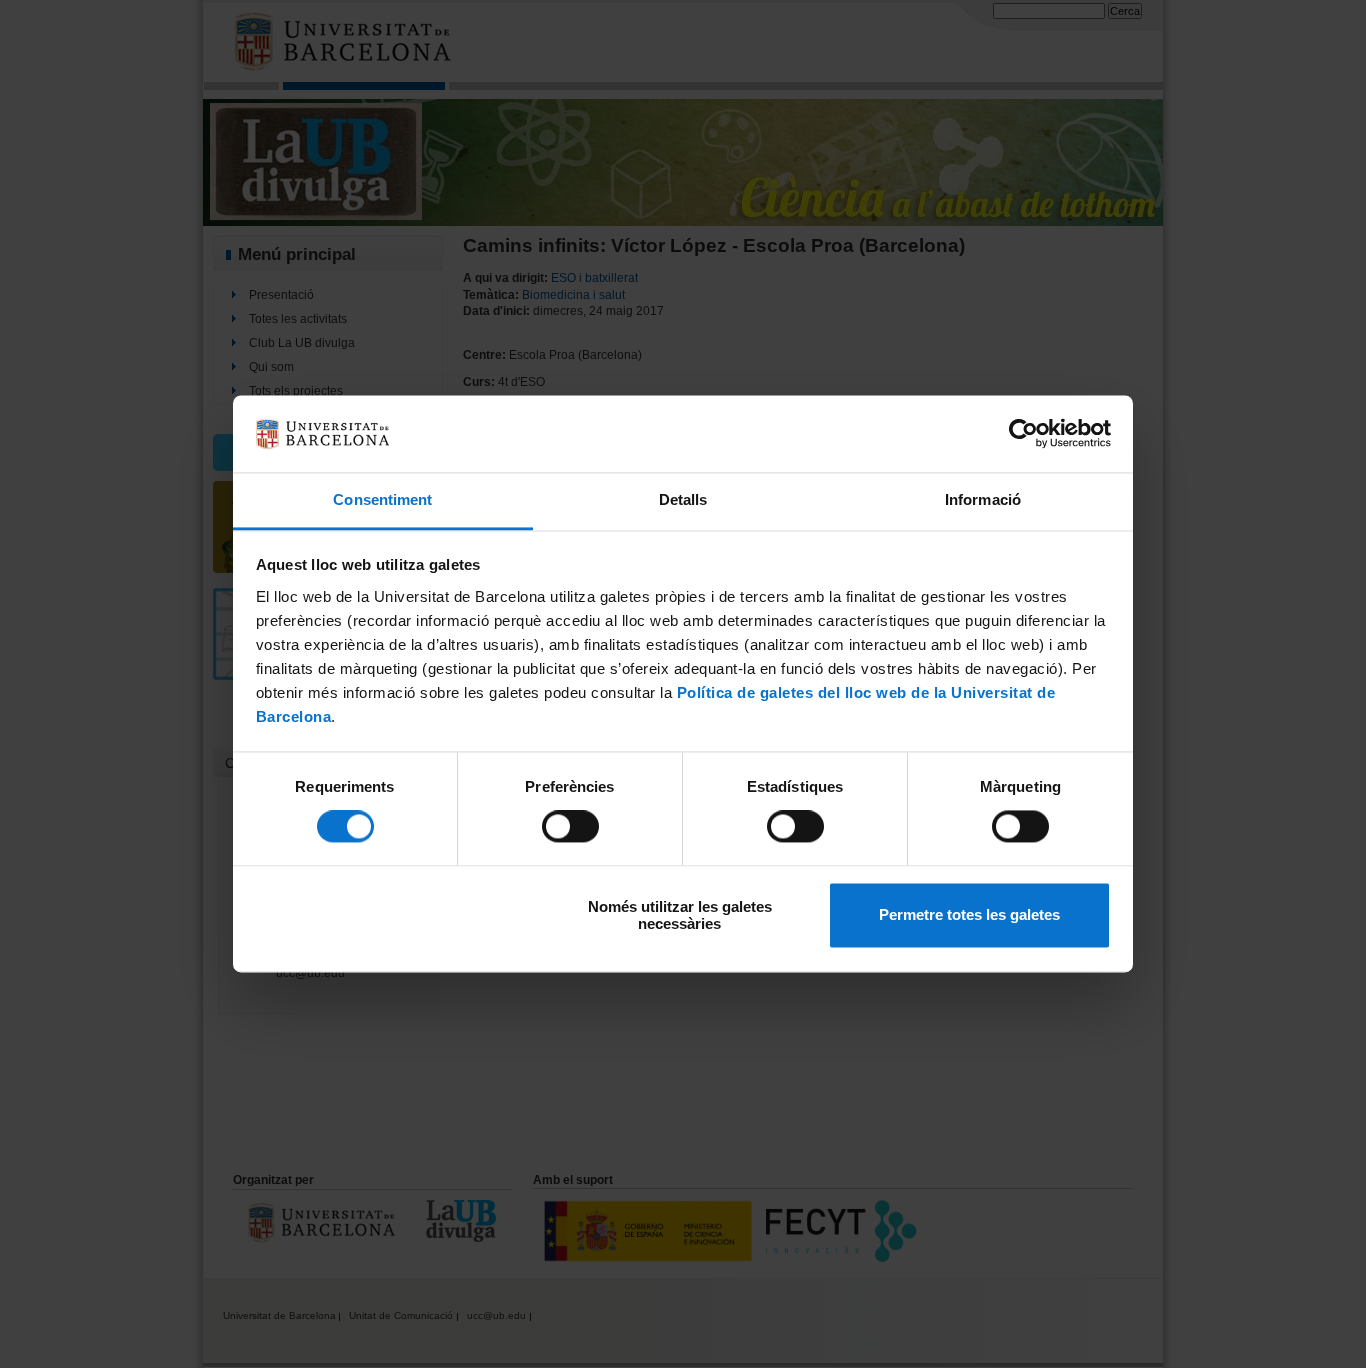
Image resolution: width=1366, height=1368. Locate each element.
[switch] (570, 827)
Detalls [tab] (683, 499)
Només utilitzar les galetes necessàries (680, 915)
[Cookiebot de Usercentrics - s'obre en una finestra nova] (1023, 434)
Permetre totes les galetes (969, 915)
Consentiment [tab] (382, 499)
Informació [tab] (983, 499)
